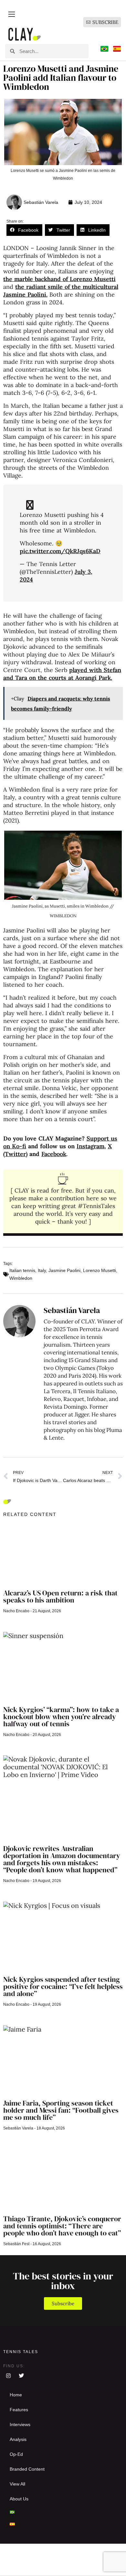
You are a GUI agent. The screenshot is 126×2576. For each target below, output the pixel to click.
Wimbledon (21, 1278)
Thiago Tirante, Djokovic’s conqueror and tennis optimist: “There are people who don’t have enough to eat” (62, 2226)
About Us (19, 2499)
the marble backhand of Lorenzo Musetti (59, 279)
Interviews (20, 2424)
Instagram (90, 1146)
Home (16, 2395)
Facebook (54, 1154)
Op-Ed (16, 2454)
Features (19, 2410)
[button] (24, 230)
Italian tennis (22, 1270)
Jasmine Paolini (64, 1270)
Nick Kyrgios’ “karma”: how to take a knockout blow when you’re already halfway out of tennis (61, 1717)
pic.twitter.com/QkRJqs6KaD (60, 551)
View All (17, 2484)
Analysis (18, 2439)
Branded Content (27, 2469)
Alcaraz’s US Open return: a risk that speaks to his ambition (60, 1596)
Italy (42, 1270)
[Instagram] (8, 2376)
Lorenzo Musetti (100, 1270)
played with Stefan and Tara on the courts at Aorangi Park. (62, 674)
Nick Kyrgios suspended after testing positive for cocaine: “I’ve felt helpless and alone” (63, 1986)
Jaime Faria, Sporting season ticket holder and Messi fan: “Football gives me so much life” (61, 2110)
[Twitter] (21, 2376)
